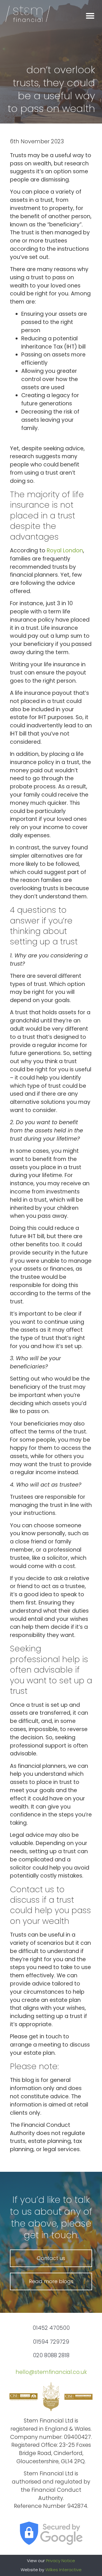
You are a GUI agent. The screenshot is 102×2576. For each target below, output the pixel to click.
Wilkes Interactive (63, 2570)
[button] (90, 16)
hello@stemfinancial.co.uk (51, 2372)
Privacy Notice (60, 2561)
